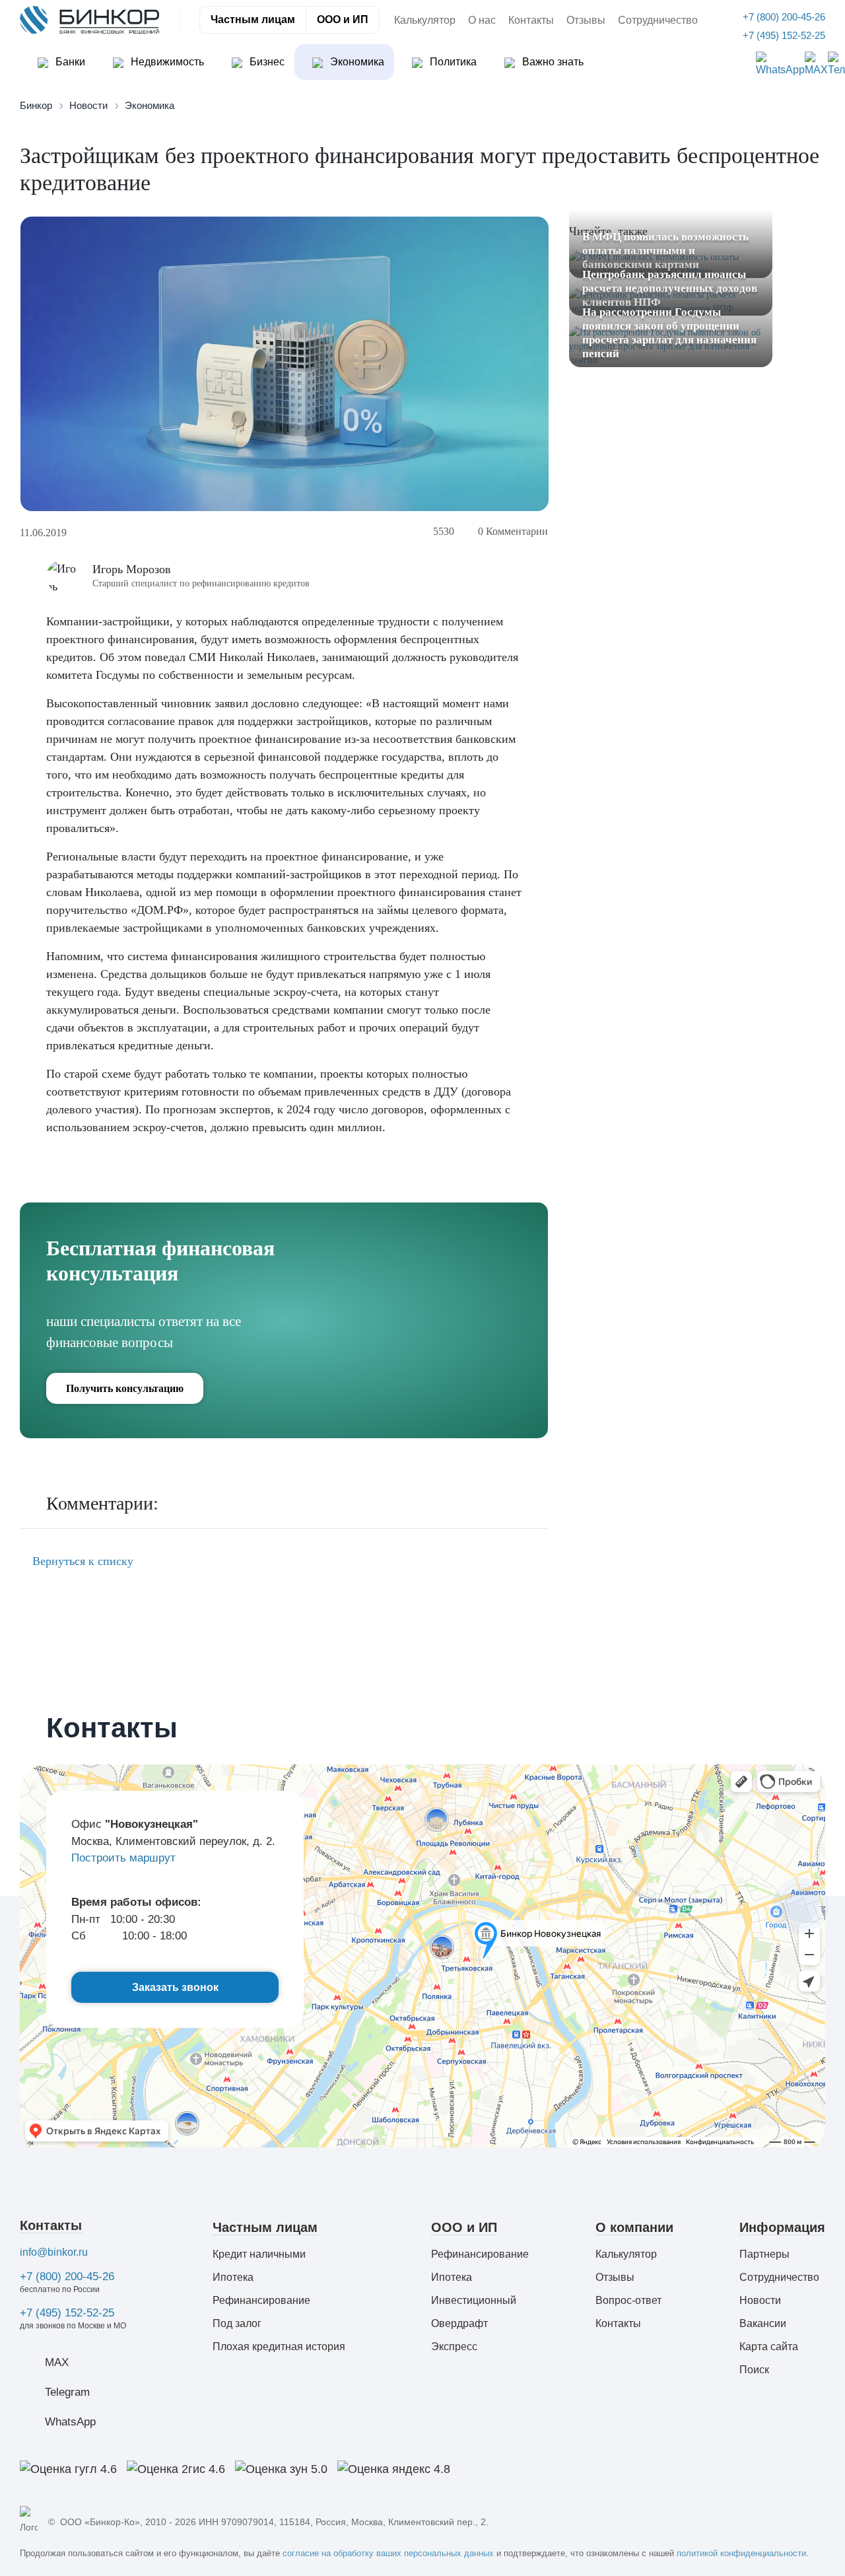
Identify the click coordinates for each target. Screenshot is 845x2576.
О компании (634, 2227)
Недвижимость (166, 62)
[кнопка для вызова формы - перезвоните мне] (801, 1905)
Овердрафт (459, 2323)
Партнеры (764, 2254)
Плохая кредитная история (279, 2347)
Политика (452, 62)
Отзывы (586, 20)
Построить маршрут (123, 1858)
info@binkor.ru (54, 2252)
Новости (760, 2300)
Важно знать (552, 62)
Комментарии (513, 531)
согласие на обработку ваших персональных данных (388, 2553)
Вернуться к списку (81, 1561)
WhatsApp (70, 2422)
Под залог (237, 2323)
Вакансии (763, 2323)
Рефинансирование (261, 2300)
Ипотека (233, 2277)
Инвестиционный (474, 2300)
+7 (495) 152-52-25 (67, 2313)
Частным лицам (253, 19)
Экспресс (454, 2347)
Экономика (356, 62)
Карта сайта (769, 2347)
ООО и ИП (343, 19)
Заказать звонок (175, 1987)
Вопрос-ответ (628, 2300)
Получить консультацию (125, 1388)
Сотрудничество (658, 20)
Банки (69, 62)
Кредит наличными (259, 2254)
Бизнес (266, 62)
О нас (482, 20)
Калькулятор (425, 20)
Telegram (67, 2392)
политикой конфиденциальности (741, 2553)
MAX (57, 2362)
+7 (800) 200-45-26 (67, 2277)
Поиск (754, 2370)
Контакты (531, 20)
